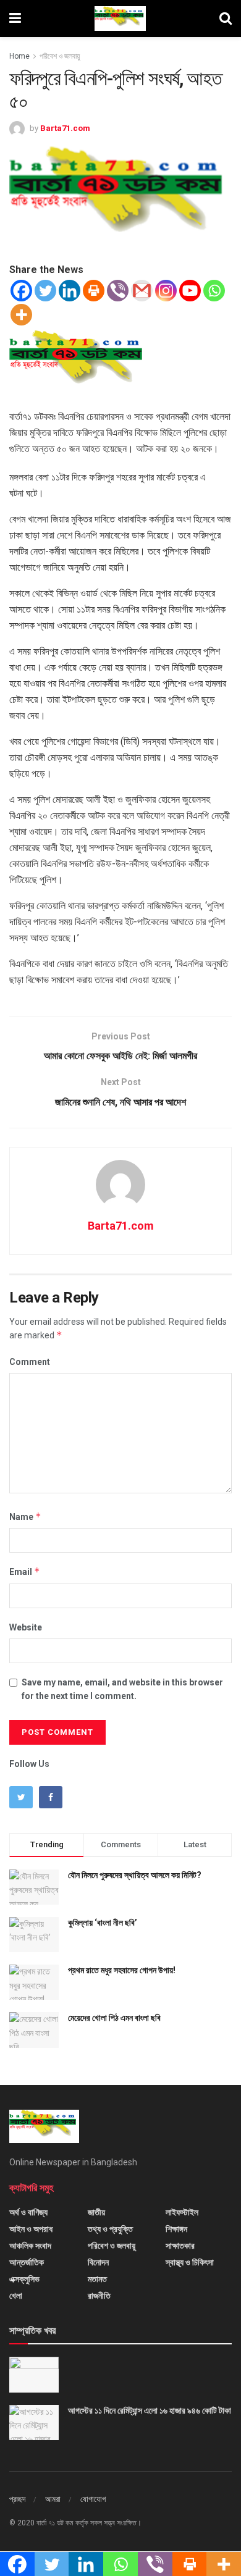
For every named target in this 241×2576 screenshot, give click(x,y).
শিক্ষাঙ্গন (176, 2229)
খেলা (16, 2296)
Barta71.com (65, 128)
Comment (30, 1362)
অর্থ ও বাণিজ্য (28, 2212)
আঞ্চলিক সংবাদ (30, 2246)
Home (19, 56)
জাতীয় (96, 2212)
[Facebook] (21, 291)
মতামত (97, 2279)
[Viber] (118, 291)
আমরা (53, 2499)
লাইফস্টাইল (182, 2212)
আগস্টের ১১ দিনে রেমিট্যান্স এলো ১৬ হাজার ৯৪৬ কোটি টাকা (150, 2410)
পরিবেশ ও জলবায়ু (60, 56)
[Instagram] (166, 291)
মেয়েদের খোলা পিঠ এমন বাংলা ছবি (114, 2018)
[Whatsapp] (214, 291)
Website (26, 1627)
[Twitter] (45, 291)
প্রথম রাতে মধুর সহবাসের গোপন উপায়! (122, 1970)
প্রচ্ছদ (17, 2499)
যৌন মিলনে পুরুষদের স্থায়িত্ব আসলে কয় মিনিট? (135, 1875)
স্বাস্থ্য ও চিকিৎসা (190, 2262)
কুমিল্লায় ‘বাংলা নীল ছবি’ (103, 1923)
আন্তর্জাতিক (27, 2262)
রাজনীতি (99, 2296)
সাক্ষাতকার (180, 2246)
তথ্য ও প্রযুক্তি (110, 2229)
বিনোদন (98, 2262)
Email (25, 1571)
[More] (21, 315)
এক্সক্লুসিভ (24, 2279)
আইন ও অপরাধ (31, 2229)
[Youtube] (190, 291)
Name (25, 1517)
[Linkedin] (70, 291)
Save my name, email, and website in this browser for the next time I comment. (122, 1689)
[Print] (94, 291)
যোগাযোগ (93, 2499)
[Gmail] (142, 291)
